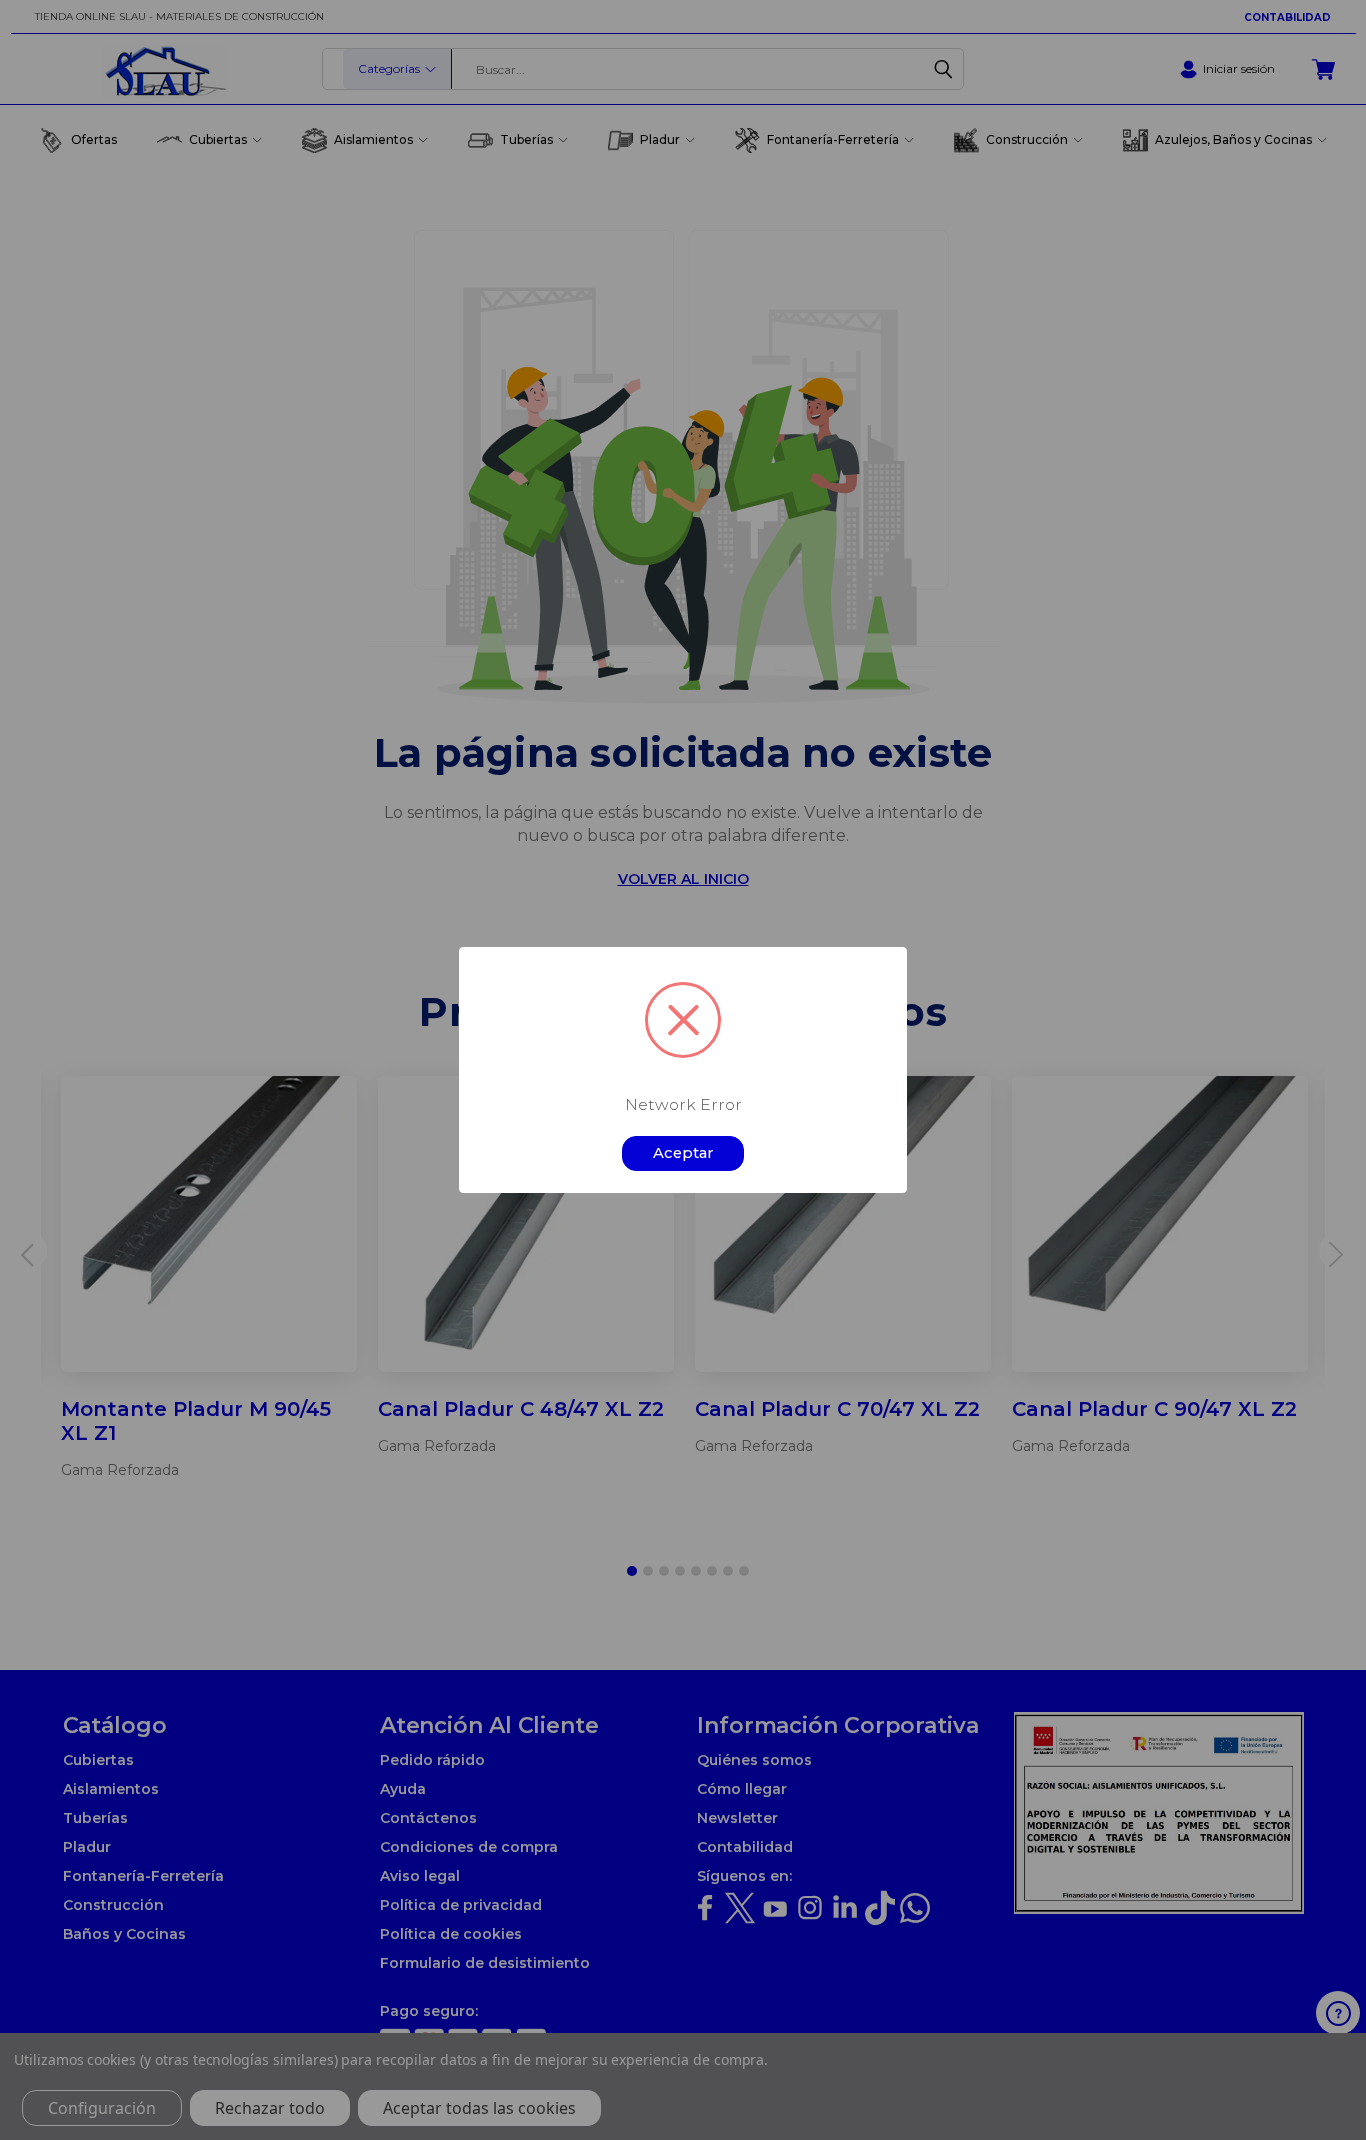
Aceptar (683, 1153)
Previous (1332, 2077)
